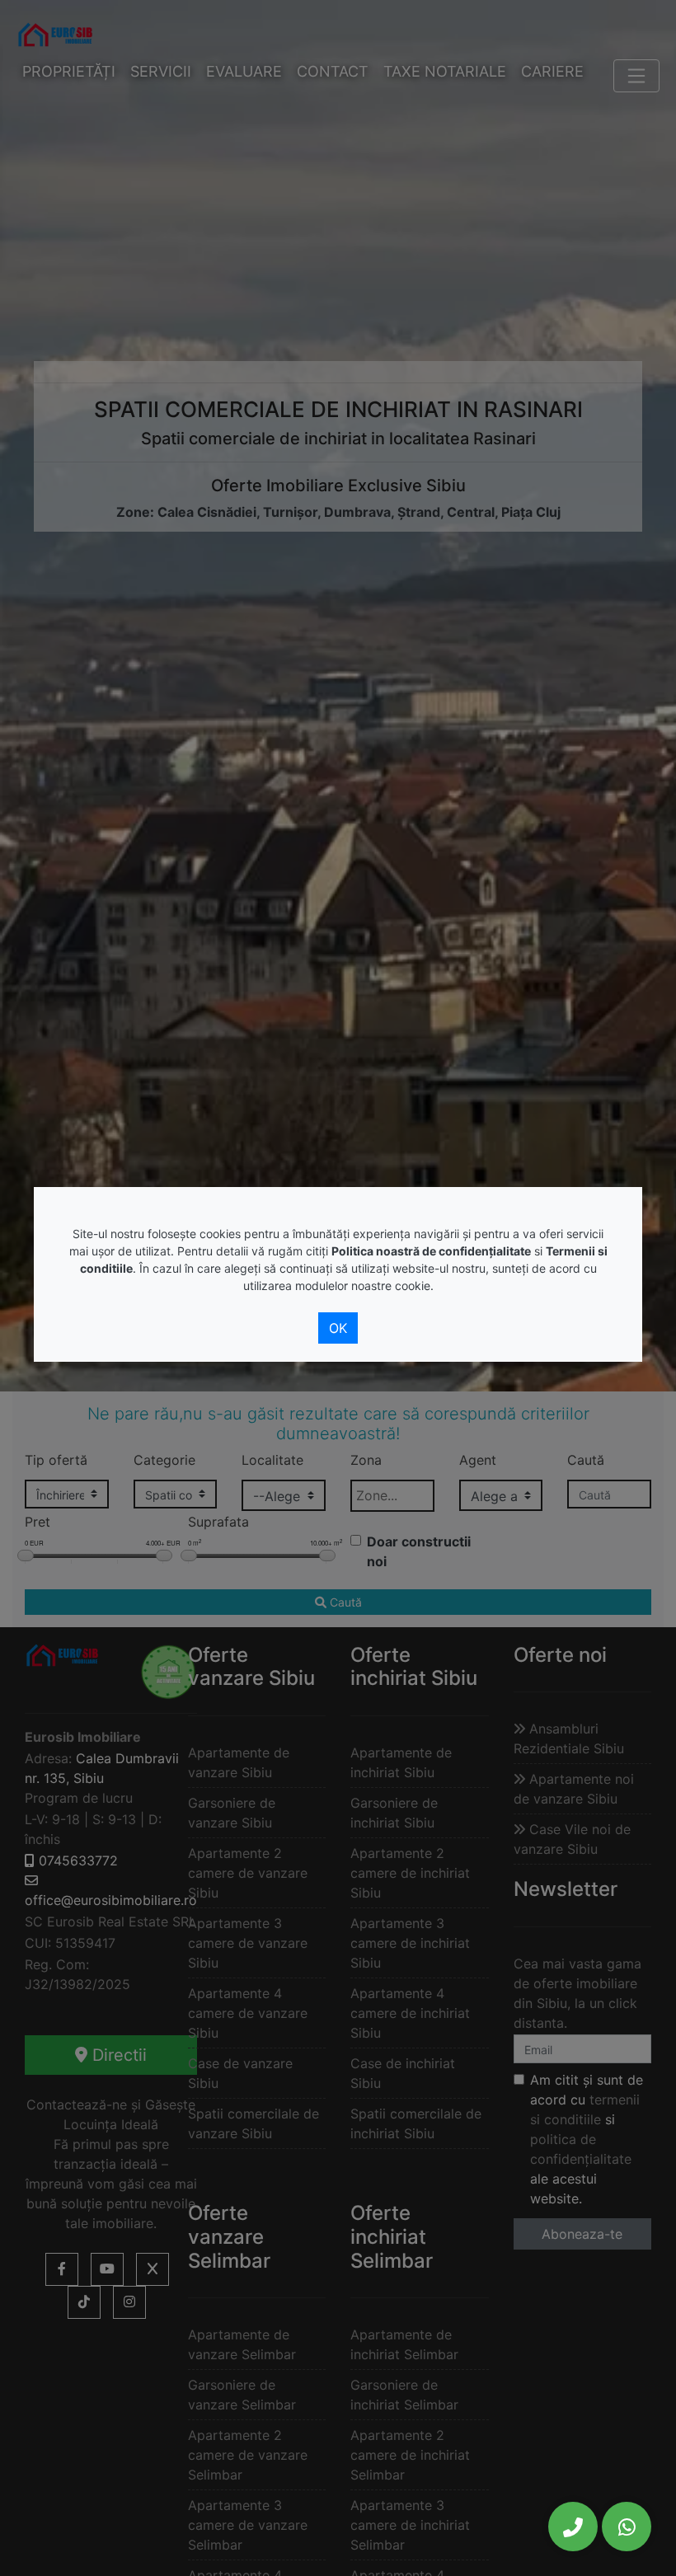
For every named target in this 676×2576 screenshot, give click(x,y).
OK (338, 1328)
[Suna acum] (573, 2527)
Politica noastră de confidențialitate (431, 1251)
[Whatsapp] (627, 2527)
